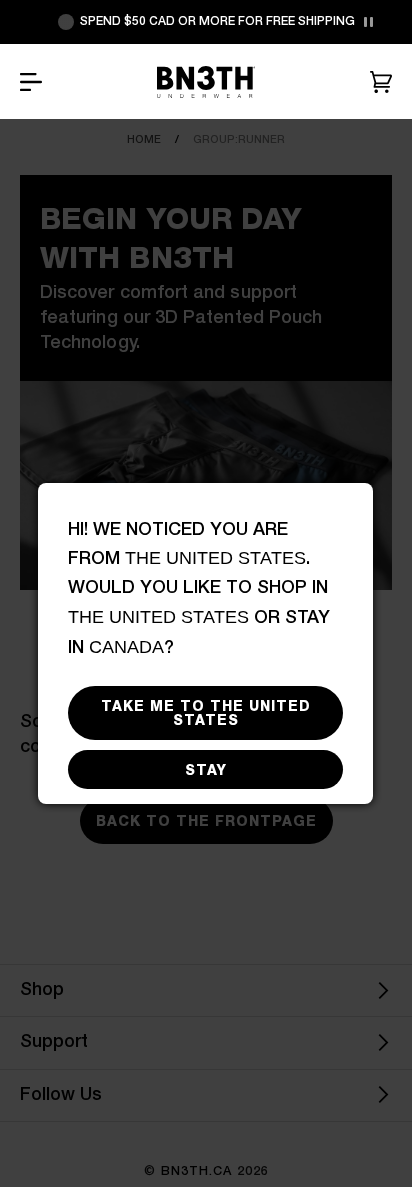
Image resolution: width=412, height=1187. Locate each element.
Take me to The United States (206, 713)
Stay (206, 770)
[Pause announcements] (368, 22)
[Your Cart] (381, 82)
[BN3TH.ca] (206, 82)
